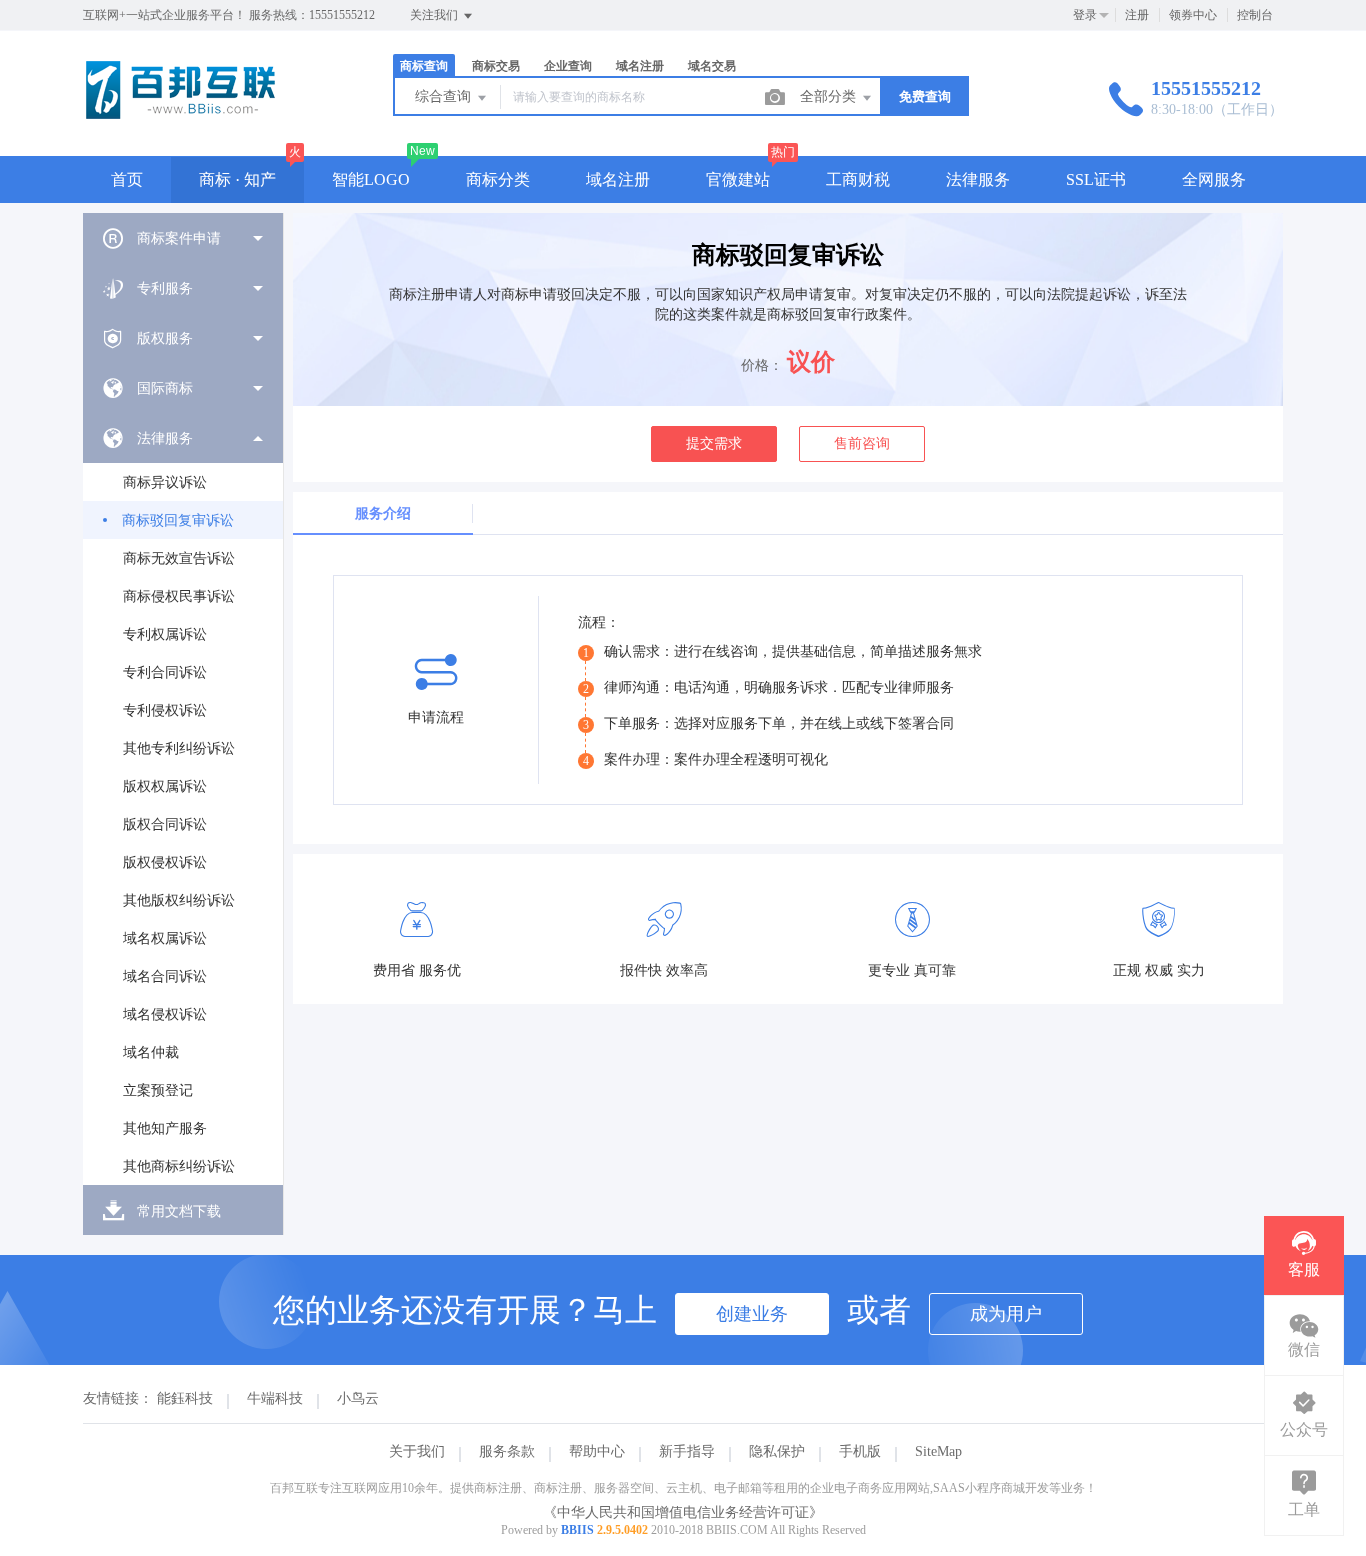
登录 (1085, 15)
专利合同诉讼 (165, 672)
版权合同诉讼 (165, 824)
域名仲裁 (151, 1052)
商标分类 (498, 179)
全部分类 (830, 96)
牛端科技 (275, 1398)
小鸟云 (358, 1398)
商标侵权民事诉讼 (179, 596)
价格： (762, 365)
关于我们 (417, 1451)
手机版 (860, 1451)
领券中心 (1193, 15)
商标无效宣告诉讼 (179, 558)
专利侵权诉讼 (165, 710)
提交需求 (714, 443)
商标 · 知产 (237, 179)
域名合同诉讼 (165, 976)
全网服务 (1214, 179)
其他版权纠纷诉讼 (179, 900)
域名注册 (618, 179)
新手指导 (687, 1451)
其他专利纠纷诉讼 (179, 748)
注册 (1137, 15)
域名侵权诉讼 (165, 1014)
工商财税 (858, 179)
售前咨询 (862, 443)
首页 (127, 179)
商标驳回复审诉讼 (178, 520)
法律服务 (978, 179)
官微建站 (738, 179)
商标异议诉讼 (165, 482)
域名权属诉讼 (165, 938)
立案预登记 (158, 1090)
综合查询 (445, 96)
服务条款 (507, 1451)
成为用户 (1006, 1314)
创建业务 (752, 1314)
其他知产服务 (165, 1128)
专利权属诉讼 (165, 634)
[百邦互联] (180, 114)
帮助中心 (597, 1451)
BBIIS (577, 1530)
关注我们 (435, 15)
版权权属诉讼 (165, 786)
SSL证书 (1096, 179)
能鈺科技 (185, 1398)
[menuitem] (183, 238)
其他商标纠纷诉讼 (179, 1166)
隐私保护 (777, 1451)
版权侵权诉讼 (165, 862)
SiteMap (938, 1451)
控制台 (1255, 15)
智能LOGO (371, 179)
